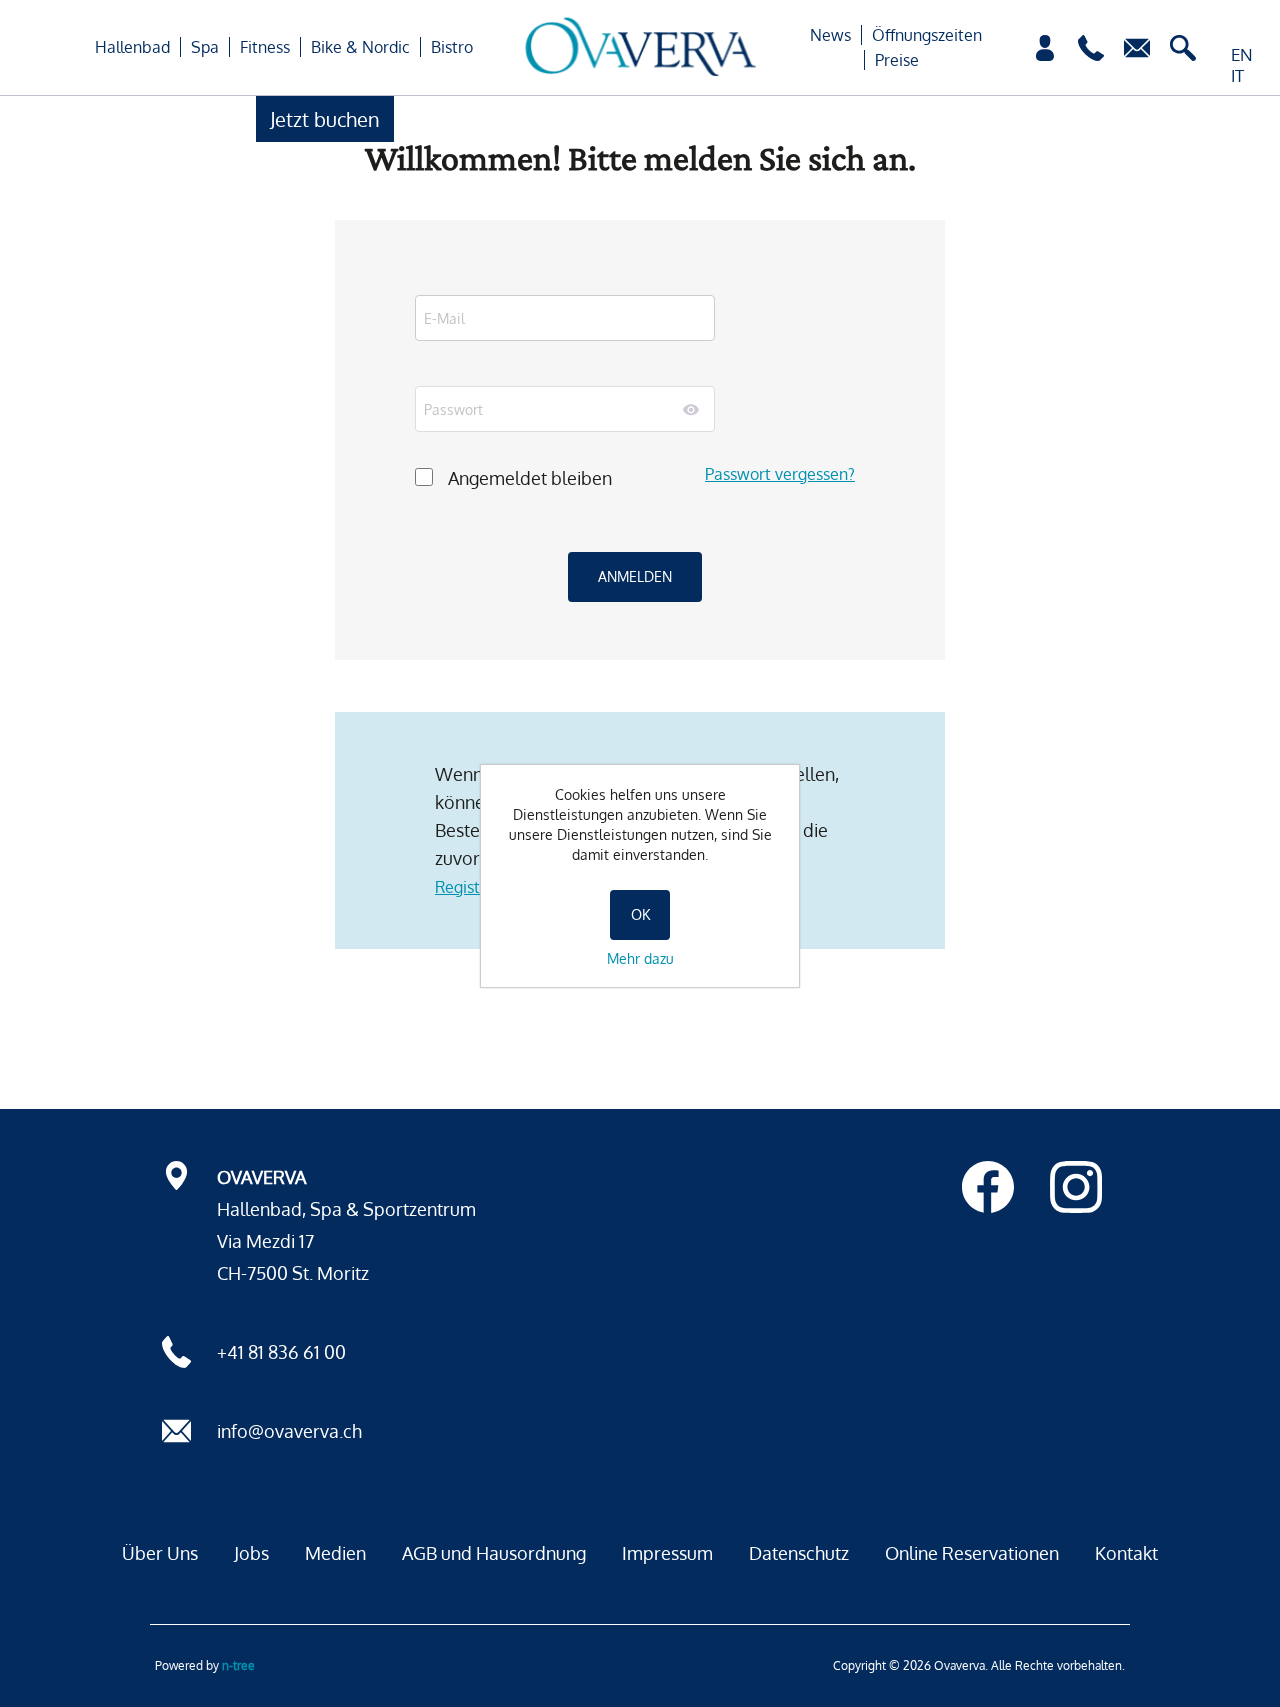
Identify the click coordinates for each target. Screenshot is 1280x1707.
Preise (897, 60)
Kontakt (1126, 1553)
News (830, 35)
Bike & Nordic (360, 47)
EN (1242, 54)
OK (640, 914)
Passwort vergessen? (780, 474)
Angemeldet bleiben (530, 478)
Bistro (452, 47)
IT (1237, 75)
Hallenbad (132, 47)
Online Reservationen (972, 1553)
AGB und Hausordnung (494, 1553)
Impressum (667, 1553)
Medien (335, 1553)
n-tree (238, 1665)
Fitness (265, 47)
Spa (205, 47)
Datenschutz (799, 1553)
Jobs (251, 1553)
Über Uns (160, 1553)
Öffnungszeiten (927, 35)
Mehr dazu (640, 958)
